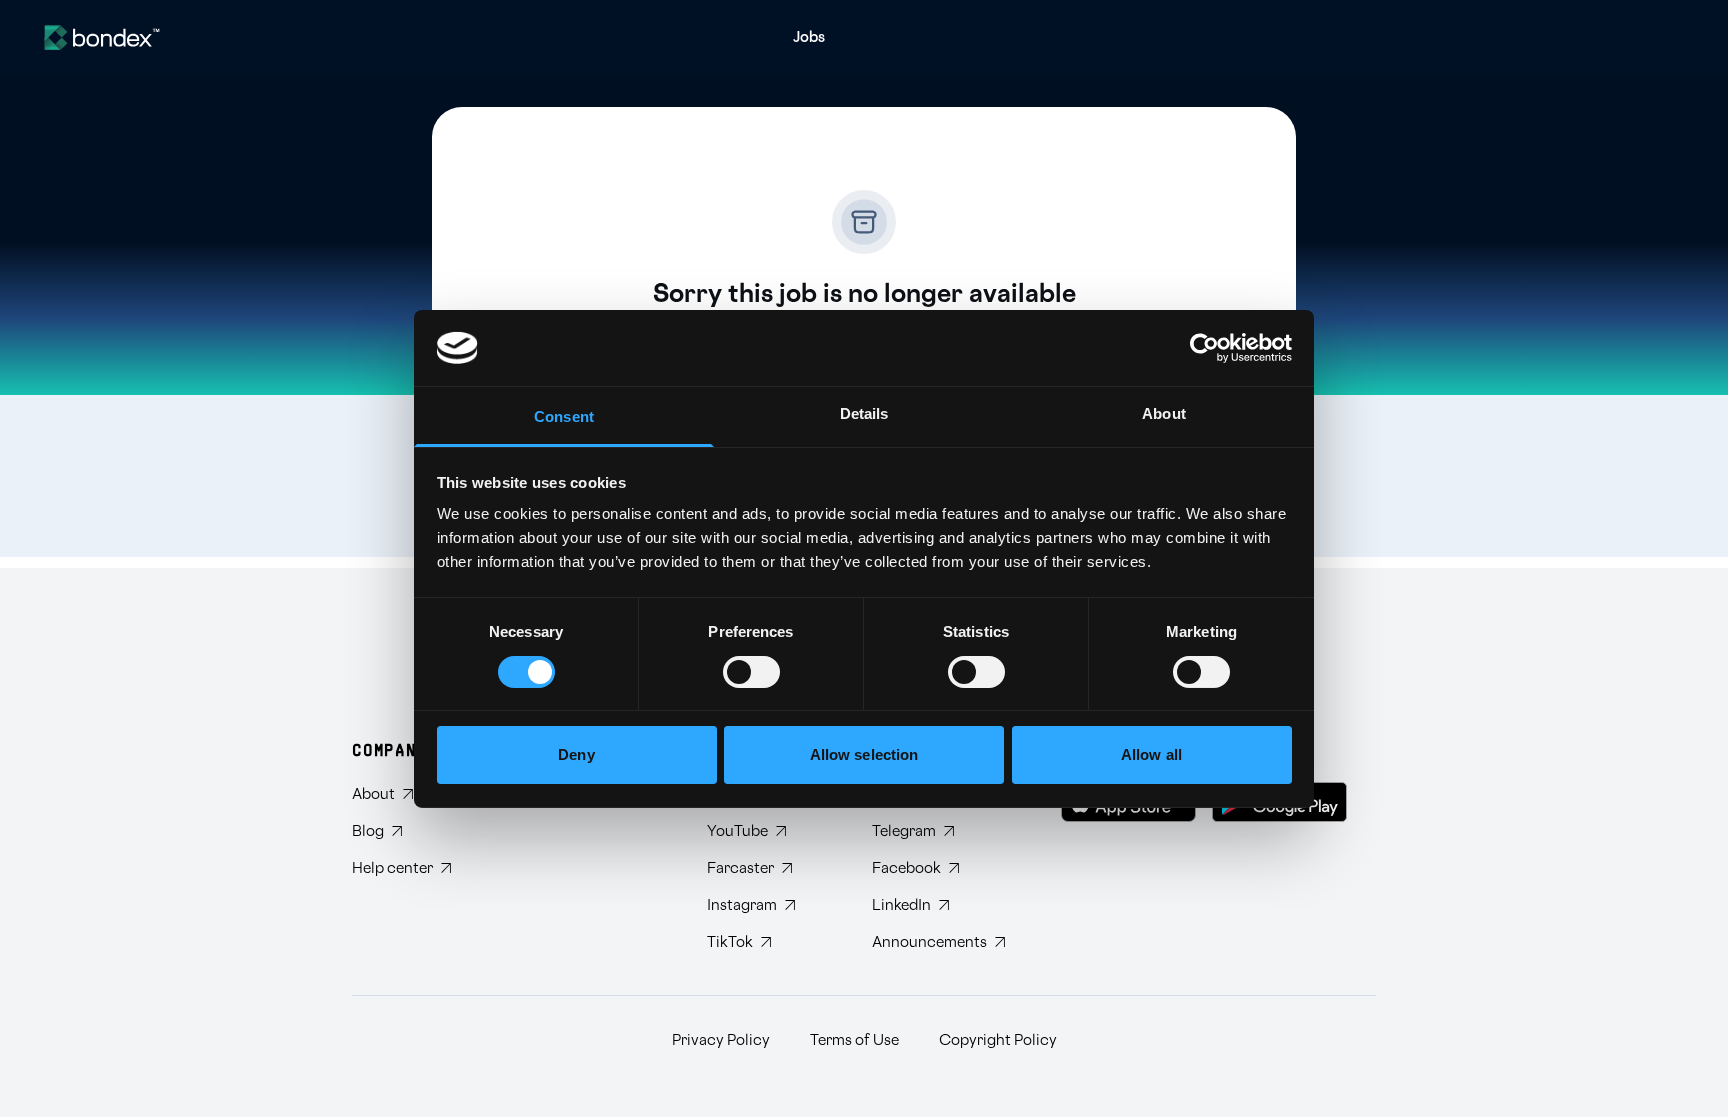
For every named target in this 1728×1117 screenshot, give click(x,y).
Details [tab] (864, 413)
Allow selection (864, 754)
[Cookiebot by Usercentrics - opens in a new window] (1204, 348)
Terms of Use (854, 1040)
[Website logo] (102, 37)
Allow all (1151, 754)
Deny (576, 754)
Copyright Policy (998, 1040)
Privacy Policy (721, 1040)
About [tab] (1164, 413)
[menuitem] (809, 37)
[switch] (751, 672)
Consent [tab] (564, 416)
